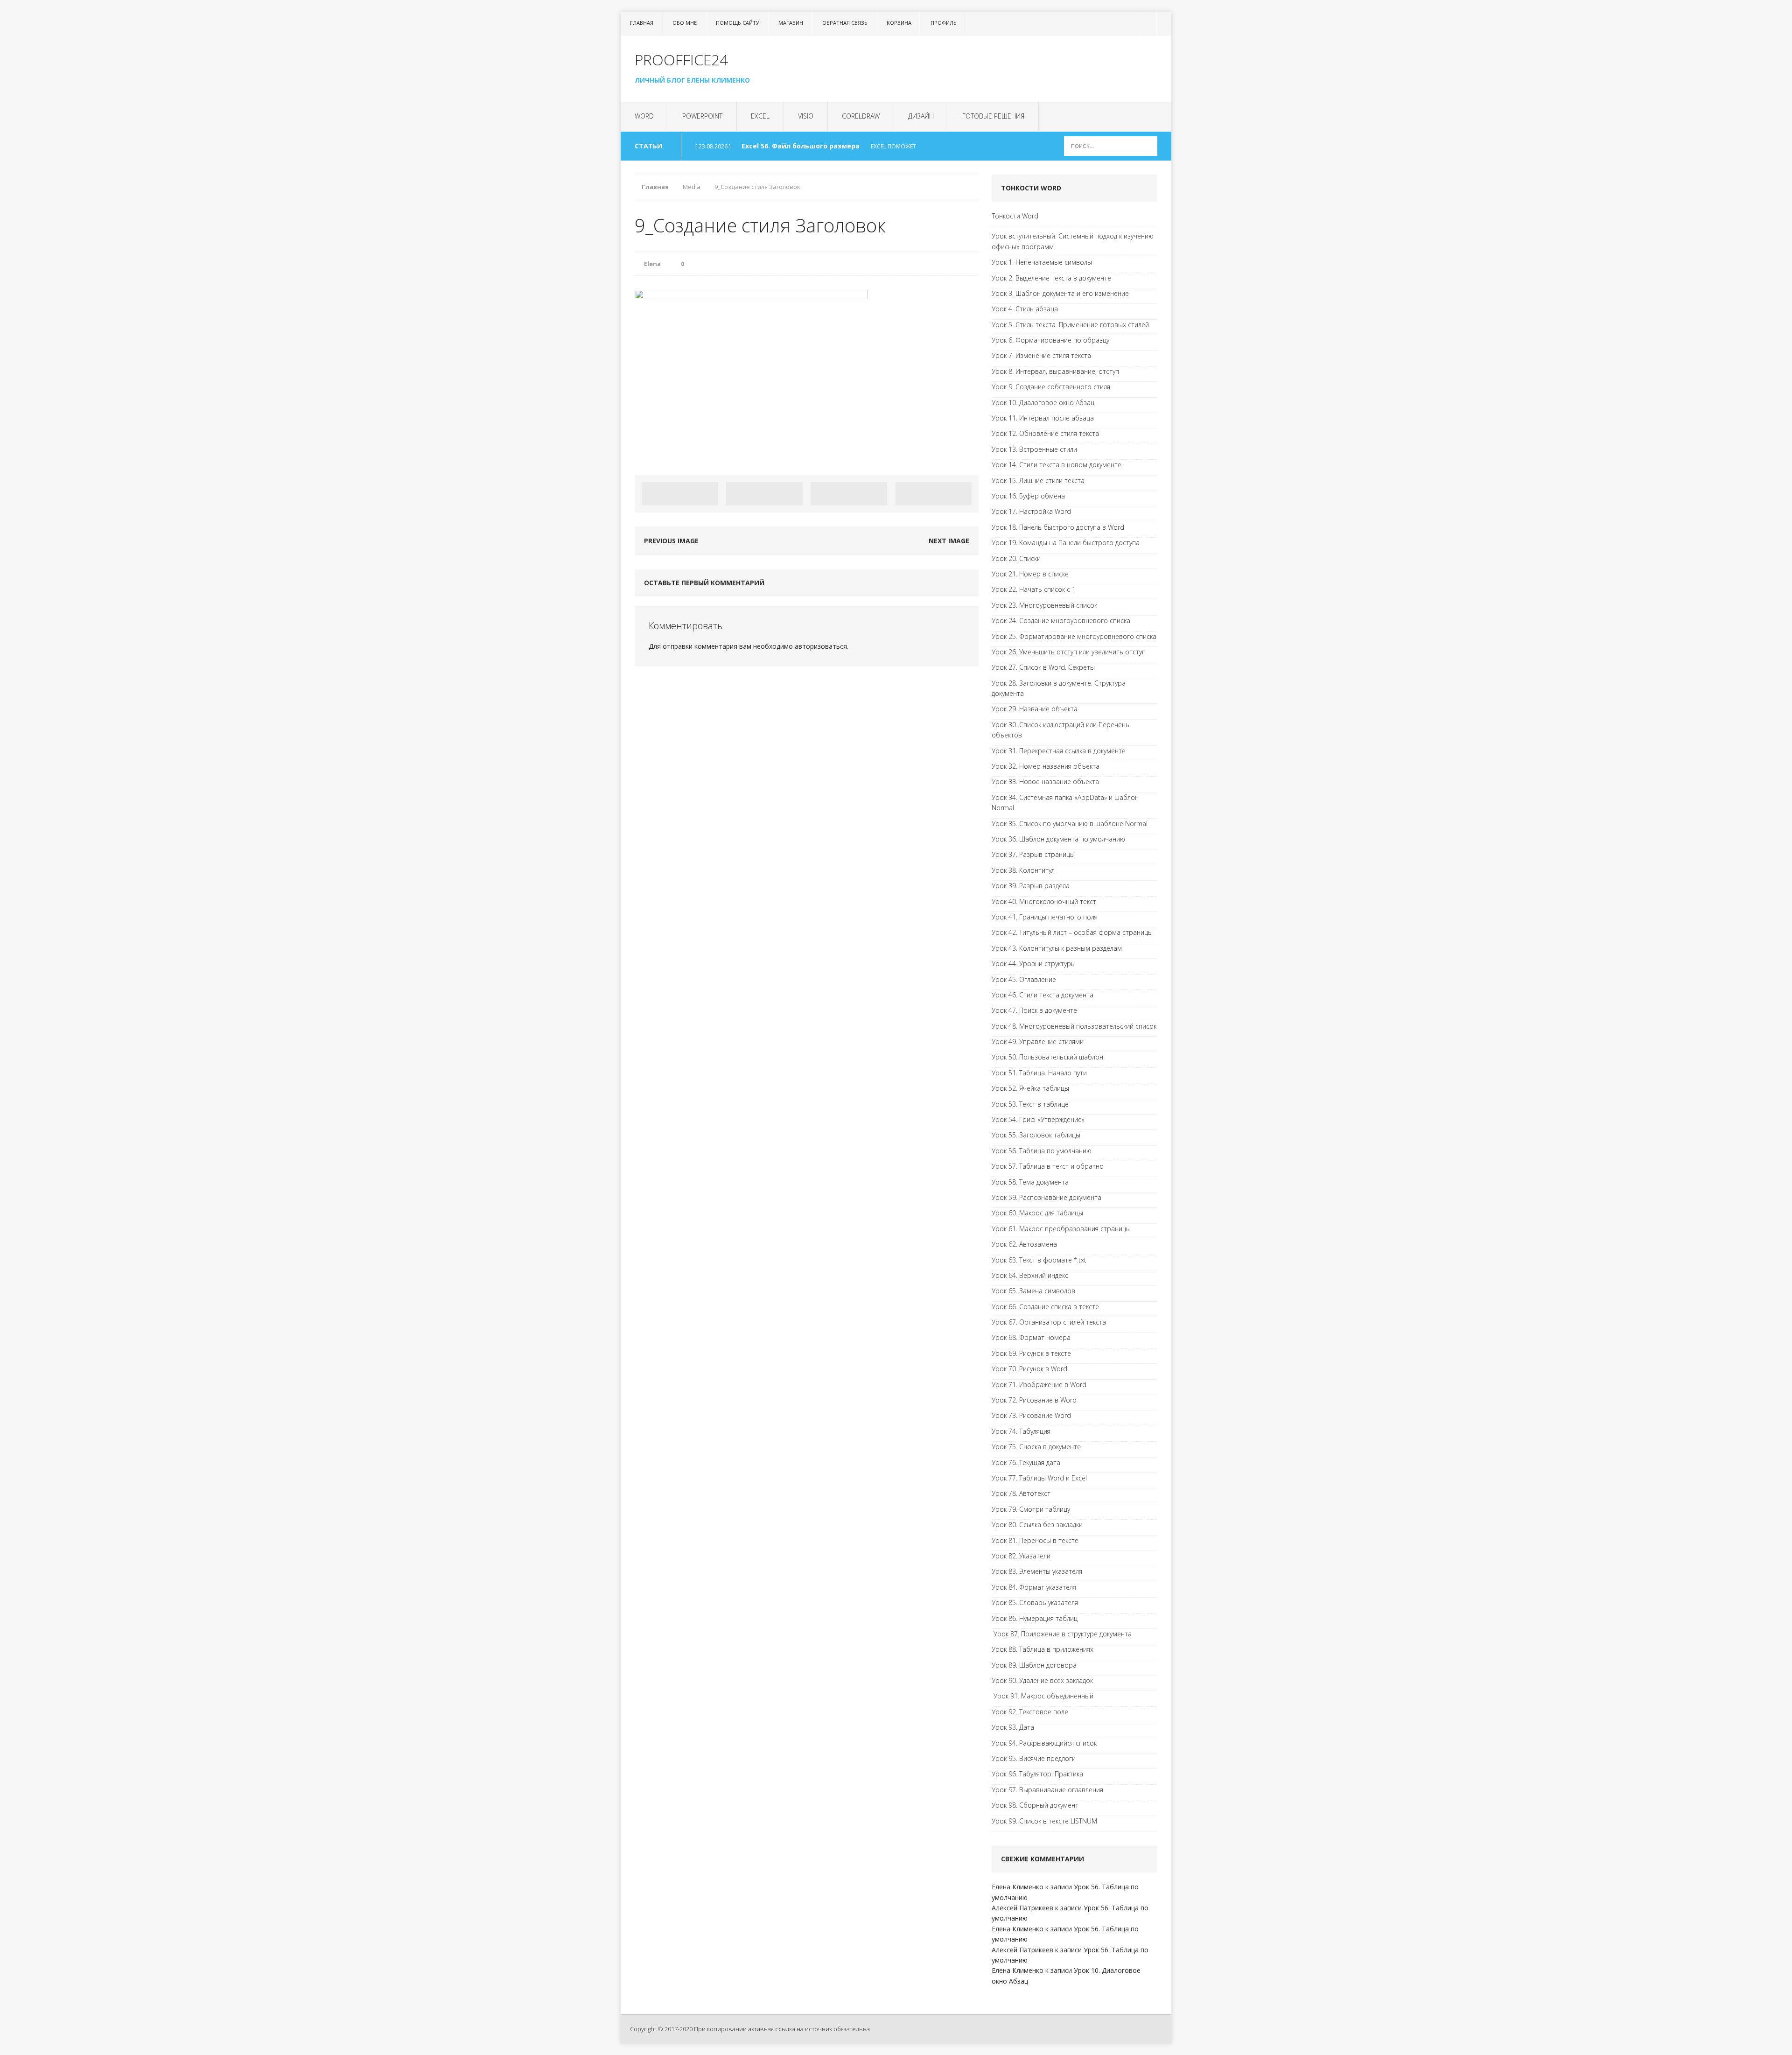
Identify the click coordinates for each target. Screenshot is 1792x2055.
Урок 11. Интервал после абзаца (1043, 418)
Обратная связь (845, 23)
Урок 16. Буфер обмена (1028, 496)
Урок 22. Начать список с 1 (1034, 589)
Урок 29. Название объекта (1035, 709)
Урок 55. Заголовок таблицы (1036, 1135)
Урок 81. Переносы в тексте (1035, 1540)
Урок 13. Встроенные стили (1034, 449)
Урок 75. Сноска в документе (1036, 1447)
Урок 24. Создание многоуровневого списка (1061, 621)
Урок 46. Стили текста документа (1043, 995)
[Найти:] (1111, 145)
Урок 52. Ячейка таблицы (1030, 1088)
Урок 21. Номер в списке (1030, 574)
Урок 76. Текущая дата (1026, 1462)
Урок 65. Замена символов (1033, 1291)
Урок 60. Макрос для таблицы (1037, 1213)
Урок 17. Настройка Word (1031, 511)
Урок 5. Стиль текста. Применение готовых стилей (1070, 325)
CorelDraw (861, 116)
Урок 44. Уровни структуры (1034, 964)
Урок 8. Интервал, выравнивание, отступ (1055, 371)
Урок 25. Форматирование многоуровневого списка (1074, 636)
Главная (642, 23)
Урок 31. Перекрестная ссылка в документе (1059, 751)
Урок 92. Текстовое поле (1030, 1712)
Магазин (791, 23)
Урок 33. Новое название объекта (1045, 782)
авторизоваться (821, 646)
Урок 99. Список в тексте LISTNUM (1044, 1821)
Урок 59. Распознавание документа (1046, 1197)
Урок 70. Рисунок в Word (1029, 1369)
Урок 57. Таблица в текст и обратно (1048, 1166)
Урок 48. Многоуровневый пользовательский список (1074, 1026)
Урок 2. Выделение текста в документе (1051, 278)
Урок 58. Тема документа (1030, 1182)
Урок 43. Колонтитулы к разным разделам (1057, 948)
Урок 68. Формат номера (1031, 1337)
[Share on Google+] (934, 494)
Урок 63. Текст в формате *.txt (1039, 1260)
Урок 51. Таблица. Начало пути (1039, 1073)
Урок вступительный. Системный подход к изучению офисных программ (1073, 241)
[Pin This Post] (849, 494)
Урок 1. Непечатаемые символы (1042, 262)
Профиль (944, 23)
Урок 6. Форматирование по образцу (1050, 340)
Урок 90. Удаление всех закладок (1042, 1680)
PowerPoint (702, 116)
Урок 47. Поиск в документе (1034, 1010)
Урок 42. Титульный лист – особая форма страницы (1072, 932)
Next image (949, 541)
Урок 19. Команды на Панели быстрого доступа (1066, 543)
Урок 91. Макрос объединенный (1043, 1696)
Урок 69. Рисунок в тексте (1031, 1353)
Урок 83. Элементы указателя (1037, 1571)
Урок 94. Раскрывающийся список (1044, 1743)
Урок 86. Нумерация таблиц (1035, 1618)
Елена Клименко (1018, 1887)
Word (644, 116)
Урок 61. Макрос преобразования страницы (1061, 1229)
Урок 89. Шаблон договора (1034, 1665)
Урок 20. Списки (1016, 558)
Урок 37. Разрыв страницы (1033, 854)
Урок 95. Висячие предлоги (1034, 1758)
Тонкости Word (1015, 216)
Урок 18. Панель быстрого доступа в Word (1058, 527)
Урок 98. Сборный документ (1035, 1805)
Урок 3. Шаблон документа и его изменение (1060, 293)
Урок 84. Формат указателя (1034, 1587)
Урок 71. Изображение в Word (1039, 1385)
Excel (760, 116)
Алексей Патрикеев (1022, 1908)
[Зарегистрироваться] (1164, 24)
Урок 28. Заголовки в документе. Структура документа (1059, 688)
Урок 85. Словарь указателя (1035, 1603)
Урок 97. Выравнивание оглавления (1047, 1790)
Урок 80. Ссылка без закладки (1037, 1525)
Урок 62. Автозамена (1024, 1244)
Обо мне (685, 23)
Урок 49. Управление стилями (1038, 1042)
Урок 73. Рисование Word (1031, 1415)
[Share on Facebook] (680, 494)
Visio (806, 116)
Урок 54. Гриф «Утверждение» (1038, 1119)
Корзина (899, 23)
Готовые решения (993, 116)
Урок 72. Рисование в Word (1034, 1400)
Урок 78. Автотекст (1021, 1493)
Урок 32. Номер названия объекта (1046, 766)
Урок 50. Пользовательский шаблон (1047, 1057)
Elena (652, 264)
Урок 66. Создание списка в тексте (1045, 1307)
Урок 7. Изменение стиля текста (1041, 355)
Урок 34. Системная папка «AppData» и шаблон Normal (1065, 803)
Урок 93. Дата (1013, 1727)
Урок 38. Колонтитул (1023, 870)
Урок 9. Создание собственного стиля (1051, 387)
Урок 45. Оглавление (1024, 979)
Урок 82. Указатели (1021, 1556)
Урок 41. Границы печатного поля (1045, 917)
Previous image (671, 541)
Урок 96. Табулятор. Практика (1037, 1774)
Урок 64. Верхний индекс (1030, 1275)
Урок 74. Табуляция (1021, 1431)
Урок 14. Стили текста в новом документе (1057, 465)
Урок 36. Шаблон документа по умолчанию (1058, 839)
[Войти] (1147, 24)
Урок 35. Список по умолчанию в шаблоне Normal (1070, 824)
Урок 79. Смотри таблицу (1031, 1509)
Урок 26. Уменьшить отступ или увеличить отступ (1069, 652)
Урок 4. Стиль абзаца (1025, 309)
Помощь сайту (738, 23)
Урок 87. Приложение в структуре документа (1062, 1634)
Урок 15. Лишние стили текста (1038, 480)
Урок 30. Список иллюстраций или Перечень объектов (1060, 730)
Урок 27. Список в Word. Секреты (1043, 667)
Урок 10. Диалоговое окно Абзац (1043, 403)
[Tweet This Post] (764, 494)
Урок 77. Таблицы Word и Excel (1039, 1478)
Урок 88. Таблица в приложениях (1043, 1649)
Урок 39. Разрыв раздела (1031, 886)
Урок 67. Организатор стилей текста (1049, 1322)
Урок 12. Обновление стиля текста (1045, 433)
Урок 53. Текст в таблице (1030, 1104)
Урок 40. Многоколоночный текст (1044, 901)
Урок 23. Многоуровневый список (1044, 605)
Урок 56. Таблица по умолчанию (1042, 1151)
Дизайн (921, 116)
